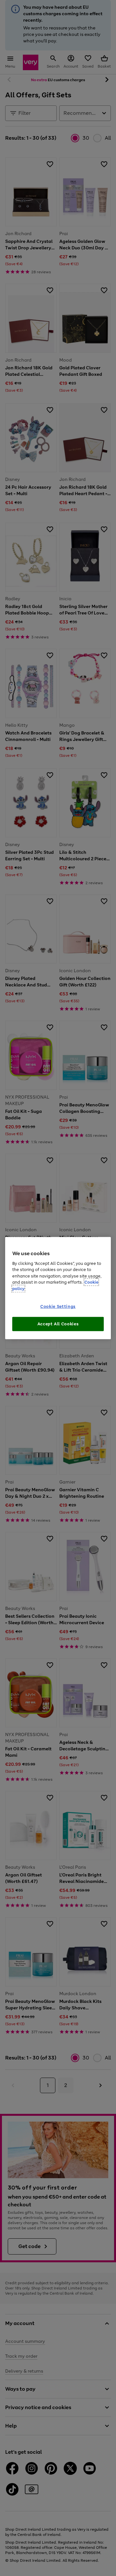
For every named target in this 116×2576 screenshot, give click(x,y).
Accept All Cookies (58, 1324)
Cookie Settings (58, 1306)
